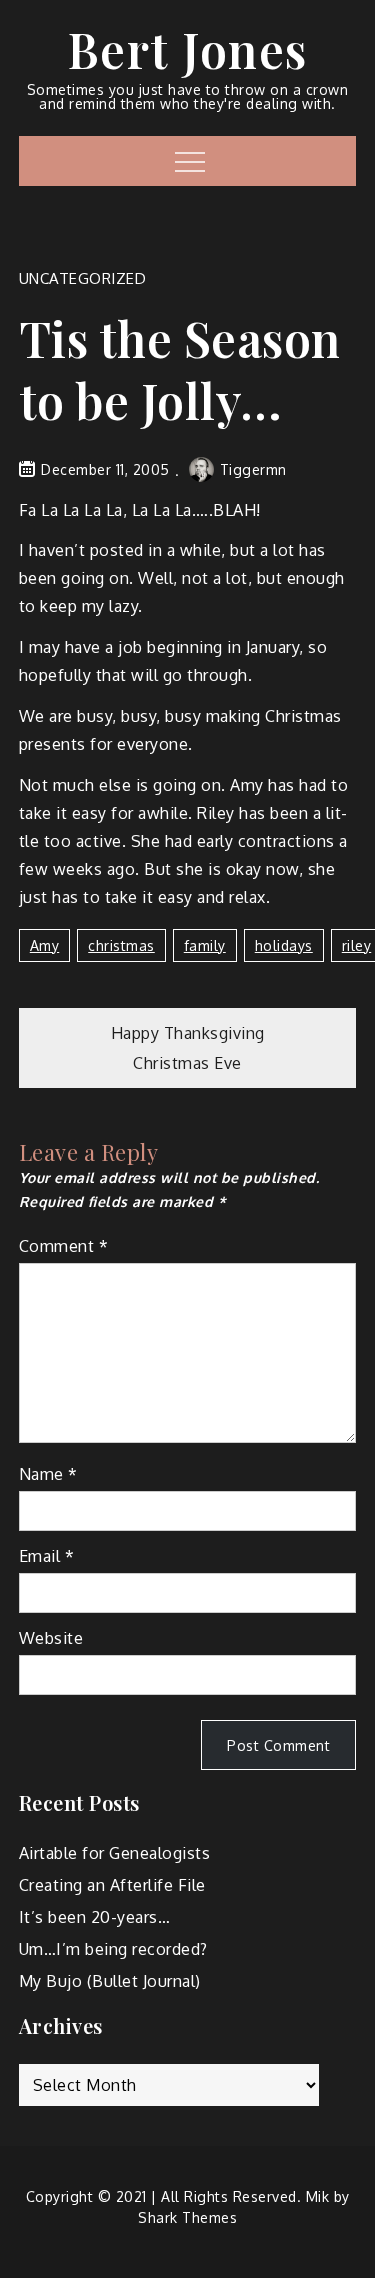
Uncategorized (83, 278)
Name (48, 1474)
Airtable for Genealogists (115, 1853)
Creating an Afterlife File (112, 1885)
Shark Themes (187, 2217)
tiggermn (253, 469)
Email (47, 1556)
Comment (64, 1246)
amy (45, 945)
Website (51, 1638)
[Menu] (187, 161)
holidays (284, 945)
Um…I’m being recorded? (113, 1949)
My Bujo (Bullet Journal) (110, 1981)
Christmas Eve (187, 1063)
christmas (121, 945)
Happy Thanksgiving (188, 1033)
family (205, 945)
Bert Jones (188, 49)
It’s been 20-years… (95, 1917)
